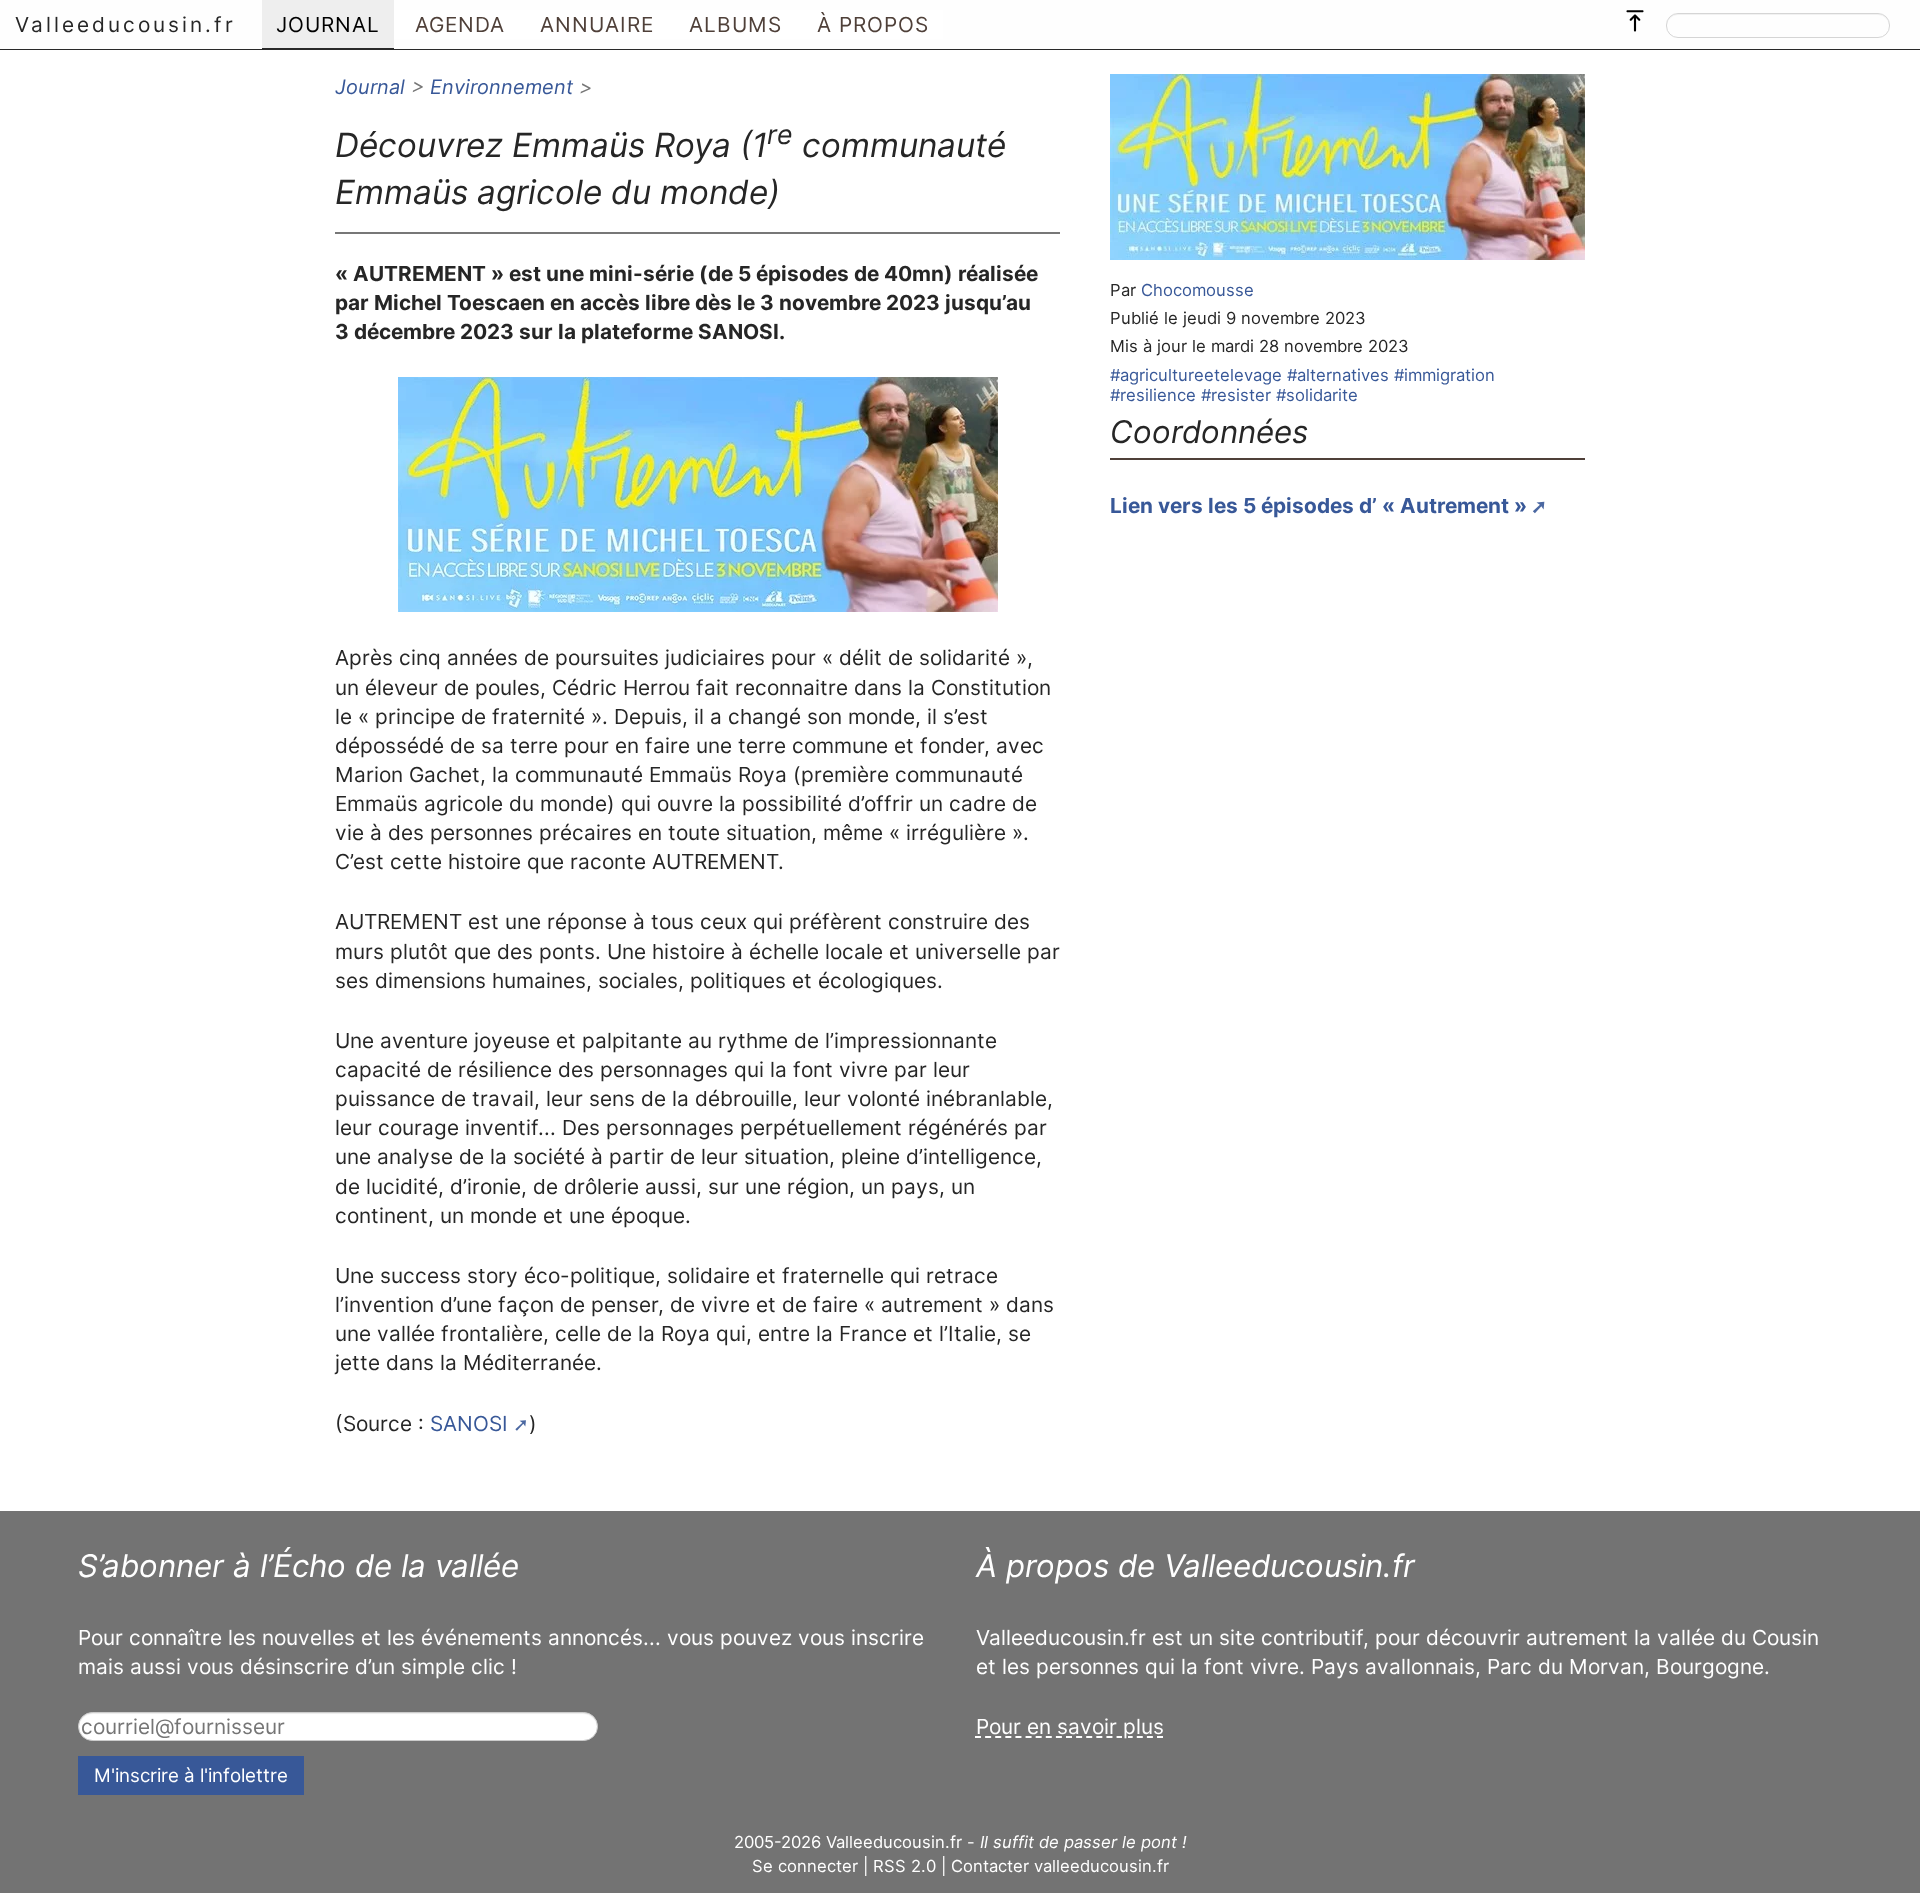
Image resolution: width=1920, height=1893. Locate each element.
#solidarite (1317, 395)
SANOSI (469, 1423)
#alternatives (1338, 375)
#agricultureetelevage (1196, 375)
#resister (1236, 395)
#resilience (1153, 395)
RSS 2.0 (904, 1866)
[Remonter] (1635, 16)
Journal (370, 87)
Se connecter (805, 1866)
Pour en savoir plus (1070, 1726)
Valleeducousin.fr (125, 24)
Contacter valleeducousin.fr (1060, 1866)
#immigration (1444, 375)
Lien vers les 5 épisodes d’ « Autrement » (1318, 505)
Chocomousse (1197, 290)
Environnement (501, 87)
